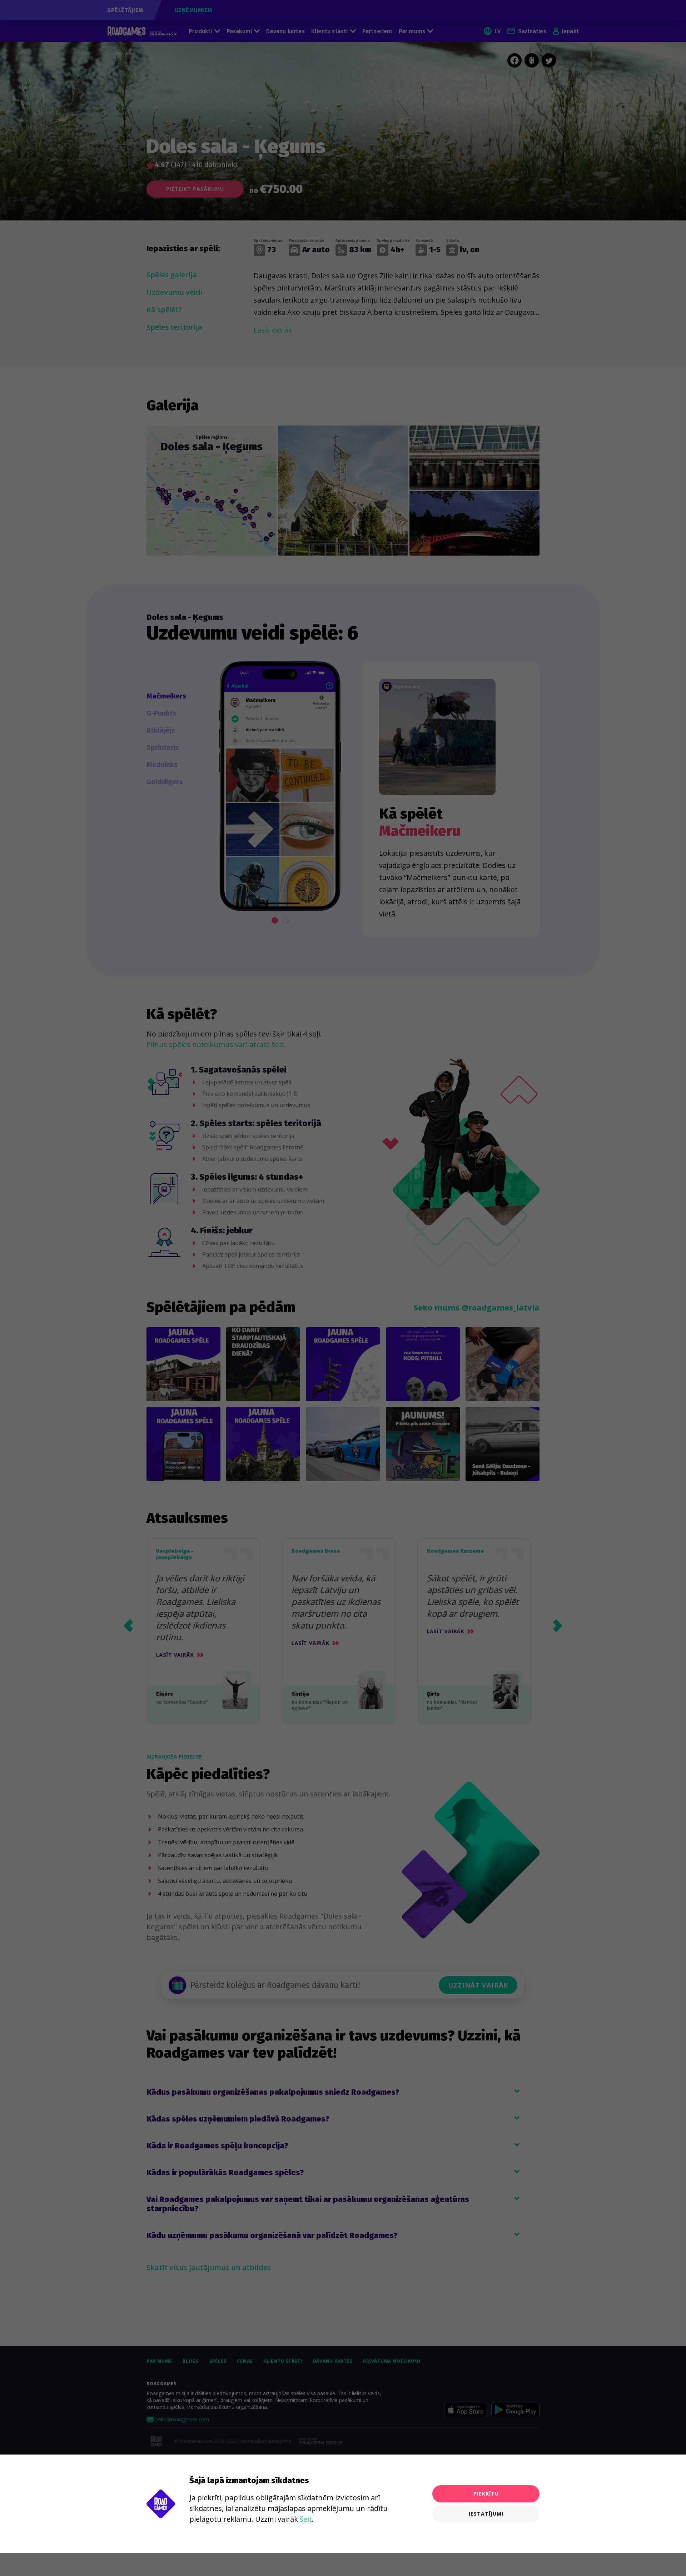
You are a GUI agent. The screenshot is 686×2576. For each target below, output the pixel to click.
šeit (306, 2519)
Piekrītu (486, 2494)
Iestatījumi (486, 2514)
